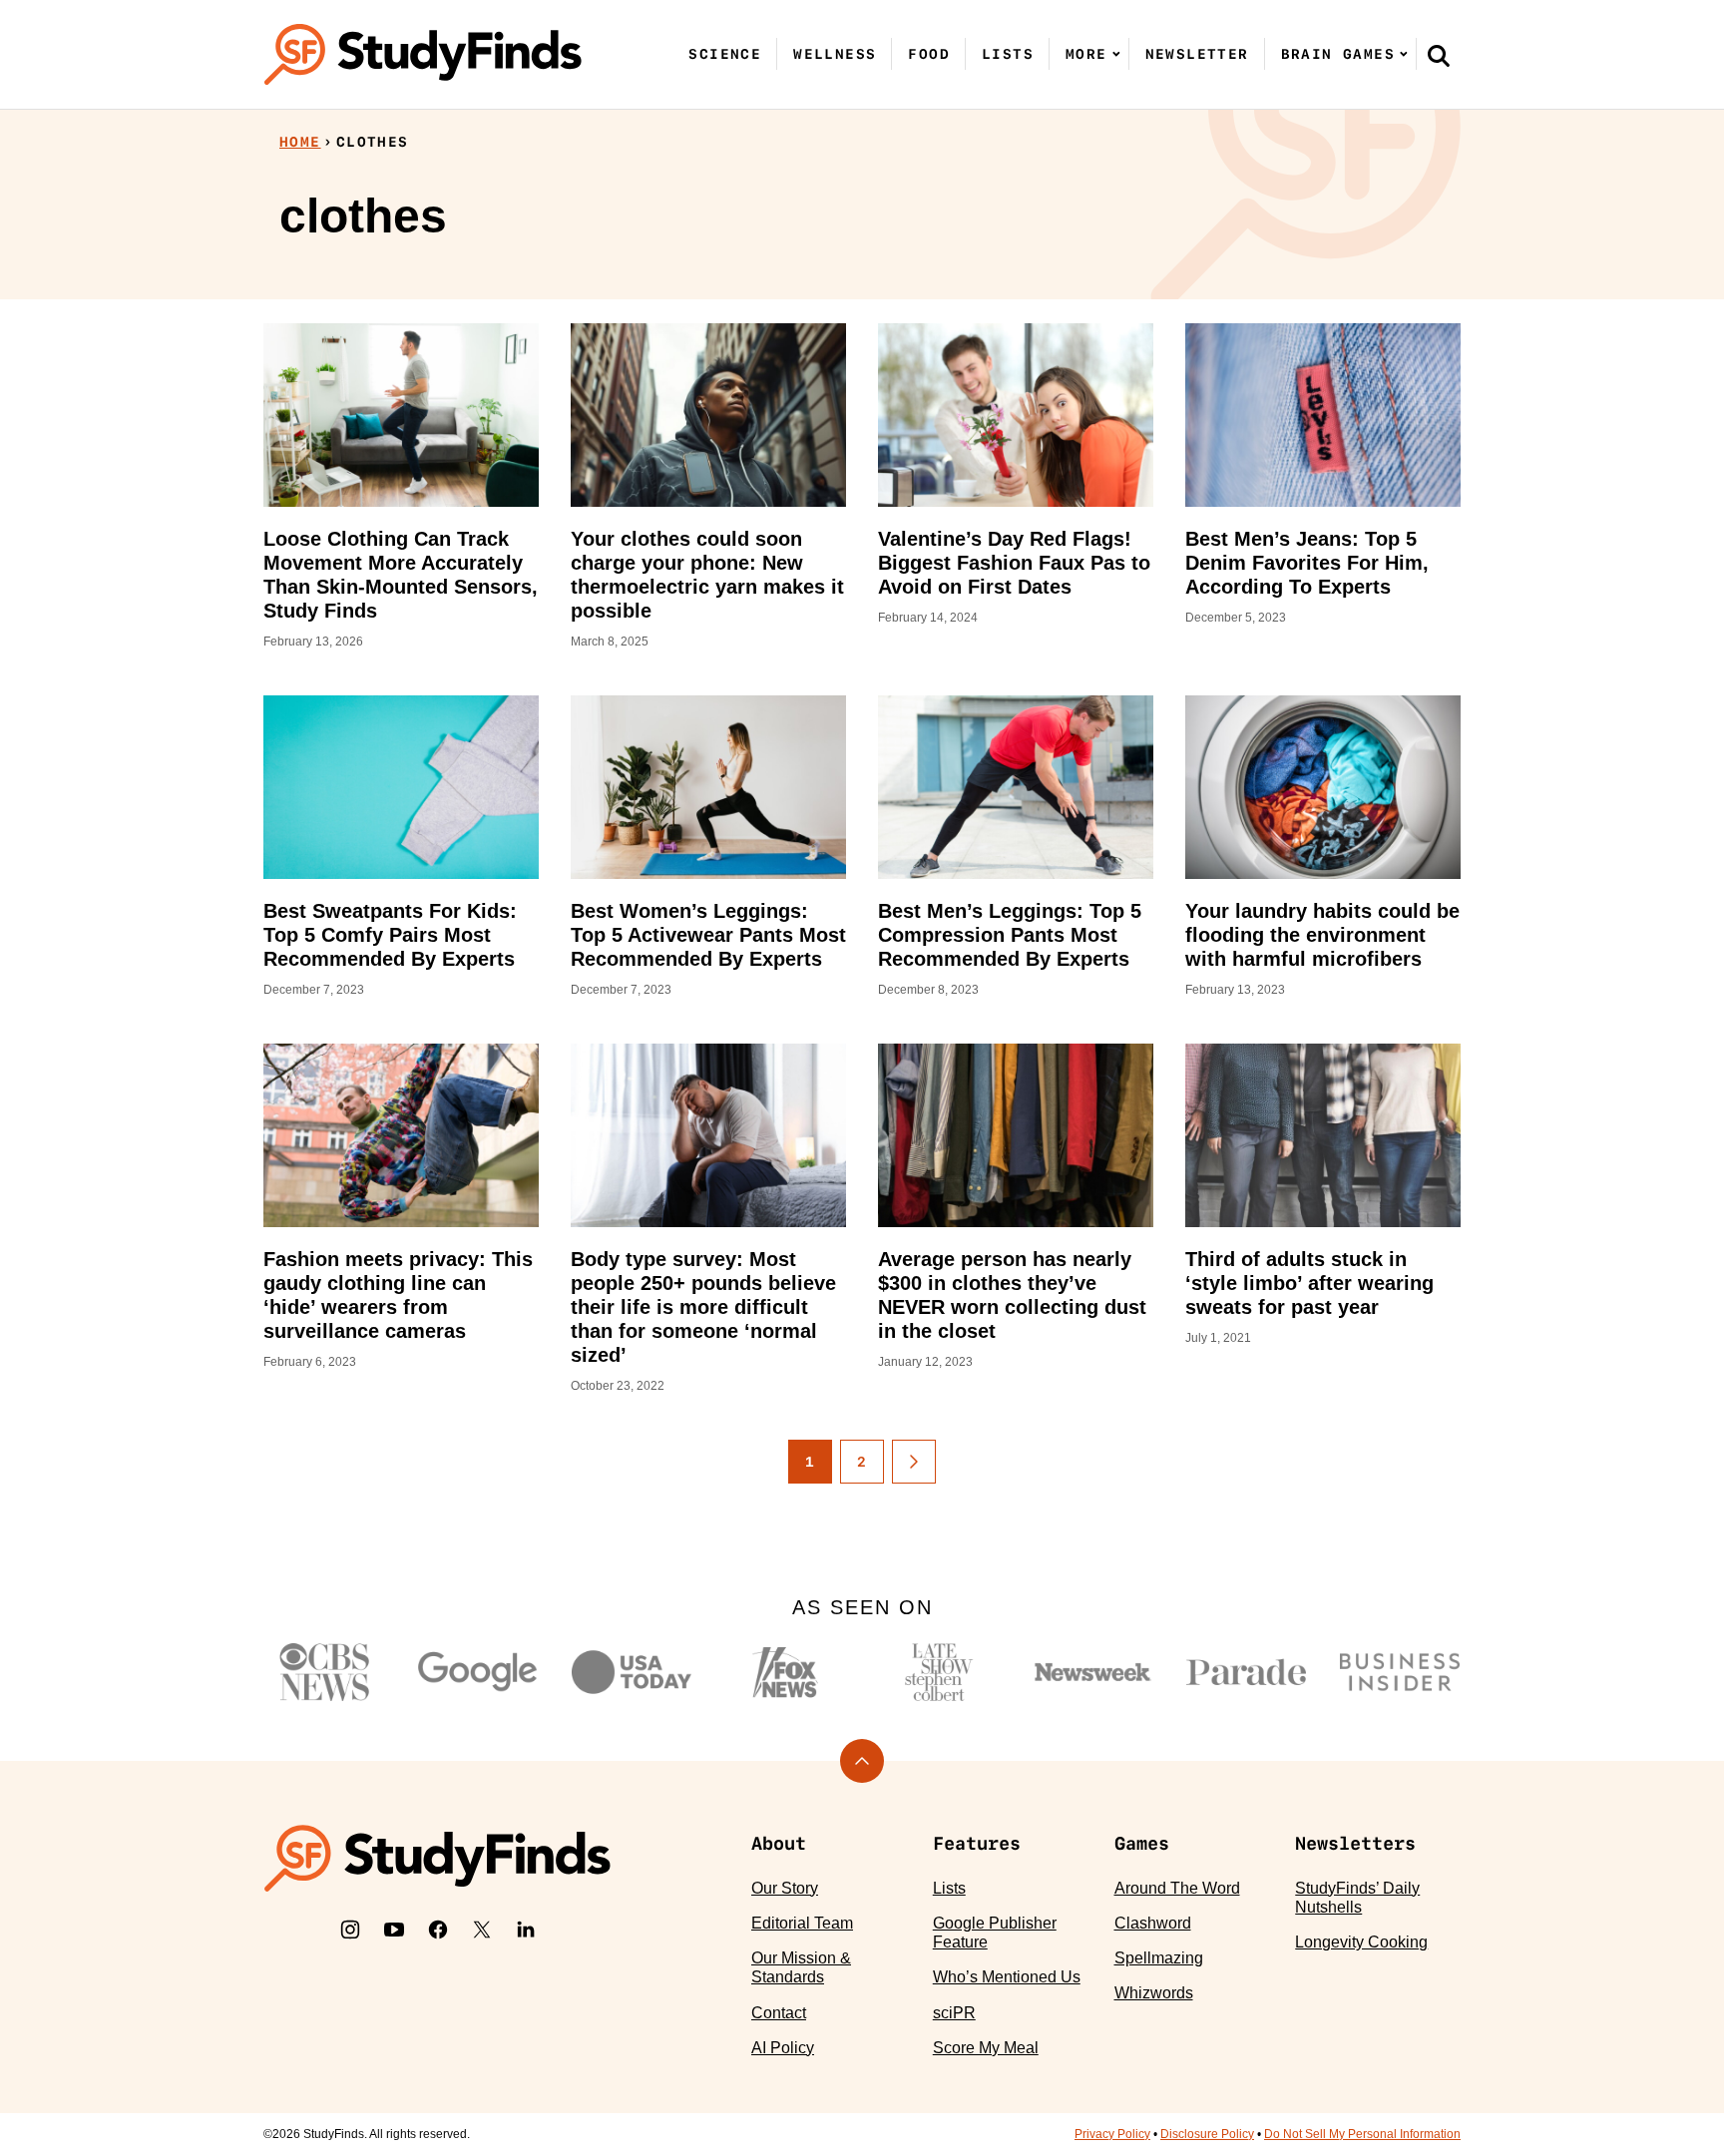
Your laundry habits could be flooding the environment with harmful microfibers (1322, 935)
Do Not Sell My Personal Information (1362, 2134)
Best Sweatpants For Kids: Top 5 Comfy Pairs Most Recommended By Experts (390, 935)
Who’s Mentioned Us (1007, 1977)
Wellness (835, 54)
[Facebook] (438, 1930)
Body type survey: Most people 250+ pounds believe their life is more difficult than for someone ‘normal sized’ (703, 1307)
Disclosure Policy (1207, 2134)
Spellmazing (1159, 1958)
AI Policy (783, 2048)
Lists (1008, 54)
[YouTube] (394, 1930)
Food (929, 54)
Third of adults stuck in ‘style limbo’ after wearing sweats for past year (1309, 1283)
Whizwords (1154, 1993)
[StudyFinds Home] (423, 54)
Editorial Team (802, 1923)
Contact (779, 2013)
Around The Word (1177, 1888)
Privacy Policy (1112, 2134)
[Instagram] (350, 1930)
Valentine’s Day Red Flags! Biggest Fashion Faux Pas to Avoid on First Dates (1014, 563)
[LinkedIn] (526, 1930)
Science (725, 54)
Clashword (1153, 1923)
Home (300, 142)
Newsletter (1197, 54)
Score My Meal (986, 2048)
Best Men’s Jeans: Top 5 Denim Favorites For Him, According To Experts (1307, 563)
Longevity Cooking (1361, 1942)
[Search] (1439, 55)
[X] (482, 1930)
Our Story (785, 1888)
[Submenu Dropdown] (1116, 54)
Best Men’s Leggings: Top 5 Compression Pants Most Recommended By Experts (1010, 935)
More (1086, 54)
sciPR (954, 2013)
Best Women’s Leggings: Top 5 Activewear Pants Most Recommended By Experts (708, 935)
